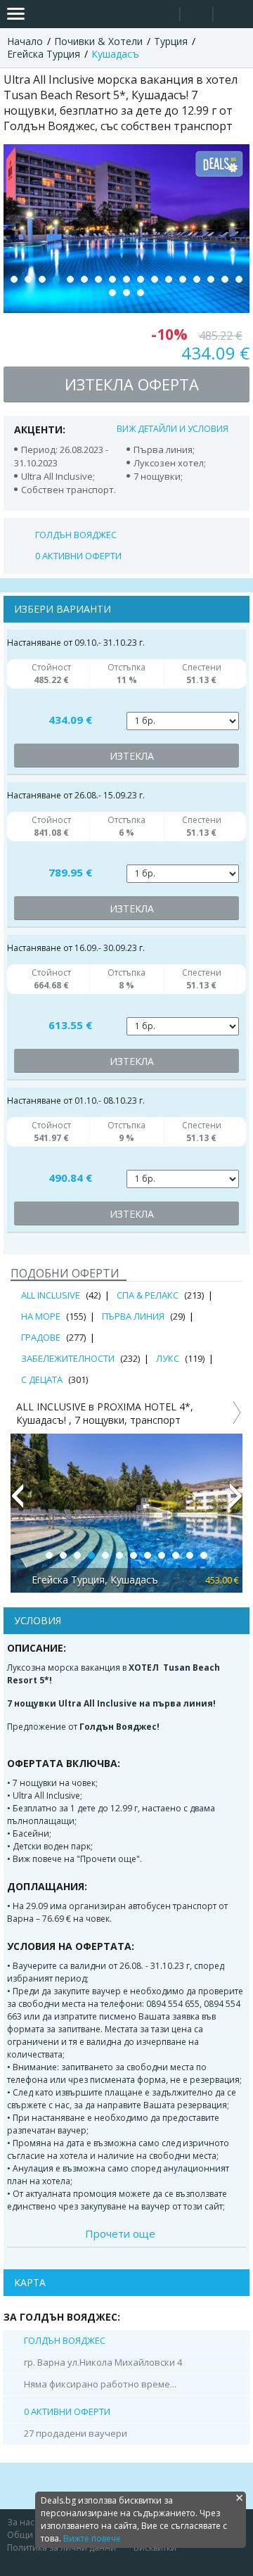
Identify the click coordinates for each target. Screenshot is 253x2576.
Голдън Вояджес (76, 535)
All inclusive (51, 1295)
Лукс (168, 1358)
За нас (21, 2522)
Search (163, 14)
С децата (42, 1379)
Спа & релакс (148, 1295)
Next (236, 1502)
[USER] (197, 16)
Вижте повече (92, 2538)
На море (41, 1316)
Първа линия (133, 1316)
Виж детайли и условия (173, 429)
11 (155, 279)
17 (239, 279)
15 (211, 279)
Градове (41, 1337)
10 (141, 279)
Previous (17, 1502)
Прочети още (120, 2233)
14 (197, 279)
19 (126, 293)
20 (141, 293)
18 (112, 293)
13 (183, 279)
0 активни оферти (78, 556)
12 (169, 279)
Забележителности (68, 1358)
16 (225, 279)
